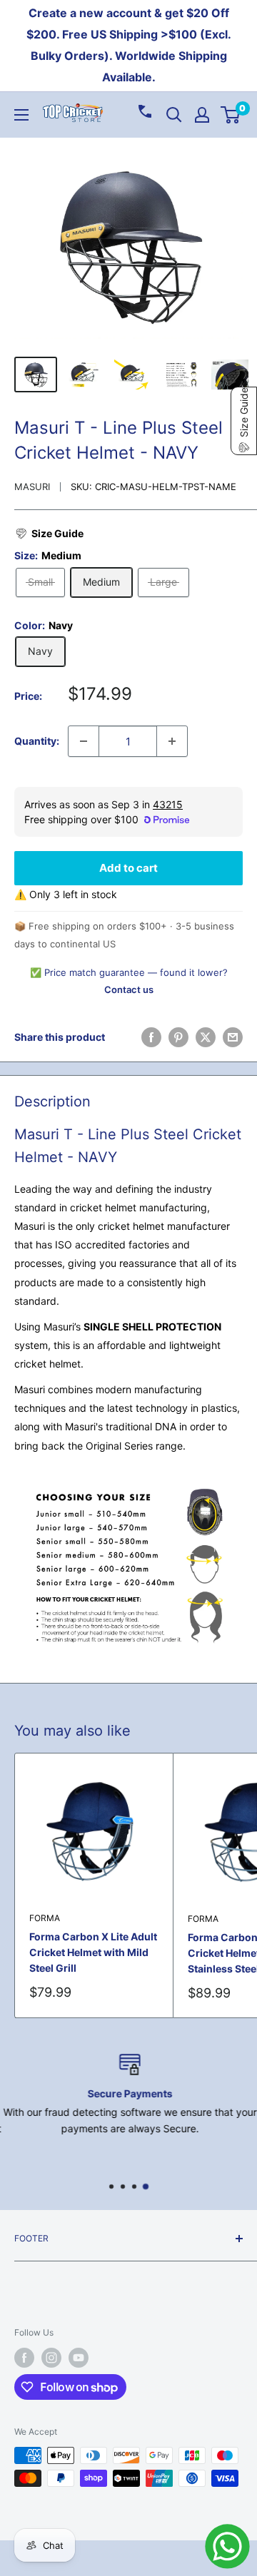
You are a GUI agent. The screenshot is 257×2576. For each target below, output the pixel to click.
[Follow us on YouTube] (79, 2358)
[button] (49, 534)
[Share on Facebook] (151, 1037)
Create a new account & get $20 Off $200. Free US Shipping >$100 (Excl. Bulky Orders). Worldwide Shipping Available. (129, 45)
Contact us (129, 989)
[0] (231, 115)
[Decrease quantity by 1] (84, 741)
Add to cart (128, 868)
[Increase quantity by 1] (172, 741)
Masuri (32, 487)
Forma (45, 1918)
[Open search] (174, 115)
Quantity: (37, 741)
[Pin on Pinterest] (178, 1037)
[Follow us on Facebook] (24, 2358)
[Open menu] (21, 115)
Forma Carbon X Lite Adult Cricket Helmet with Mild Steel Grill (93, 1952)
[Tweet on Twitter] (206, 1037)
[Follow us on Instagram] (51, 2358)
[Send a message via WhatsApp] (227, 2546)
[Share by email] (233, 1037)
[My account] (202, 115)
